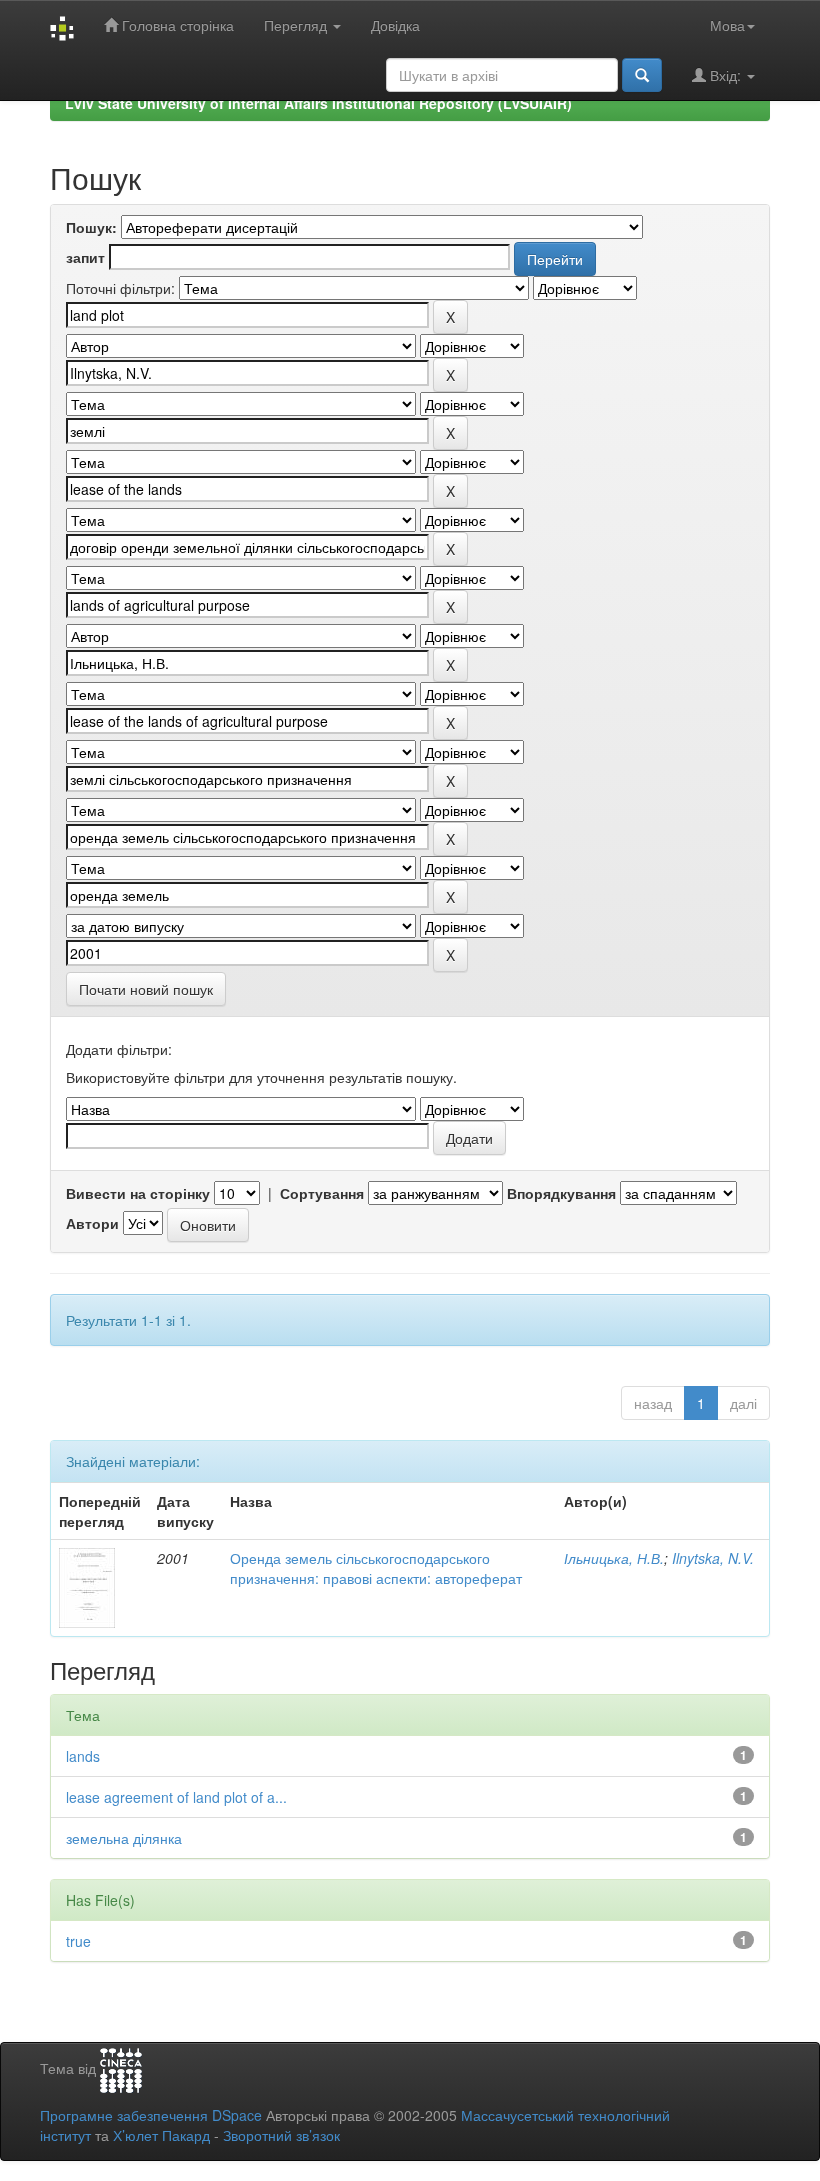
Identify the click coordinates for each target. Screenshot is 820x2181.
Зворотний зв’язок (281, 2135)
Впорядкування (561, 1193)
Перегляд (297, 25)
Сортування (322, 1193)
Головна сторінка (176, 25)
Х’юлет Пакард (161, 2135)
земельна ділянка (124, 1838)
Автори (92, 1223)
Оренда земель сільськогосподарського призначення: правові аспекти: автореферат (376, 1568)
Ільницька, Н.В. (614, 1558)
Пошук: (91, 227)
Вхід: (725, 75)
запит (85, 257)
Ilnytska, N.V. (713, 1558)
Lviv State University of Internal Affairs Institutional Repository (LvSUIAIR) (318, 103)
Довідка (395, 25)
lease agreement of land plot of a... (176, 1797)
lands (83, 1756)
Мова (727, 25)
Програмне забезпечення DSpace (151, 2115)
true (78, 1941)
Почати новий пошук (146, 989)
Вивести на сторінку (138, 1193)
